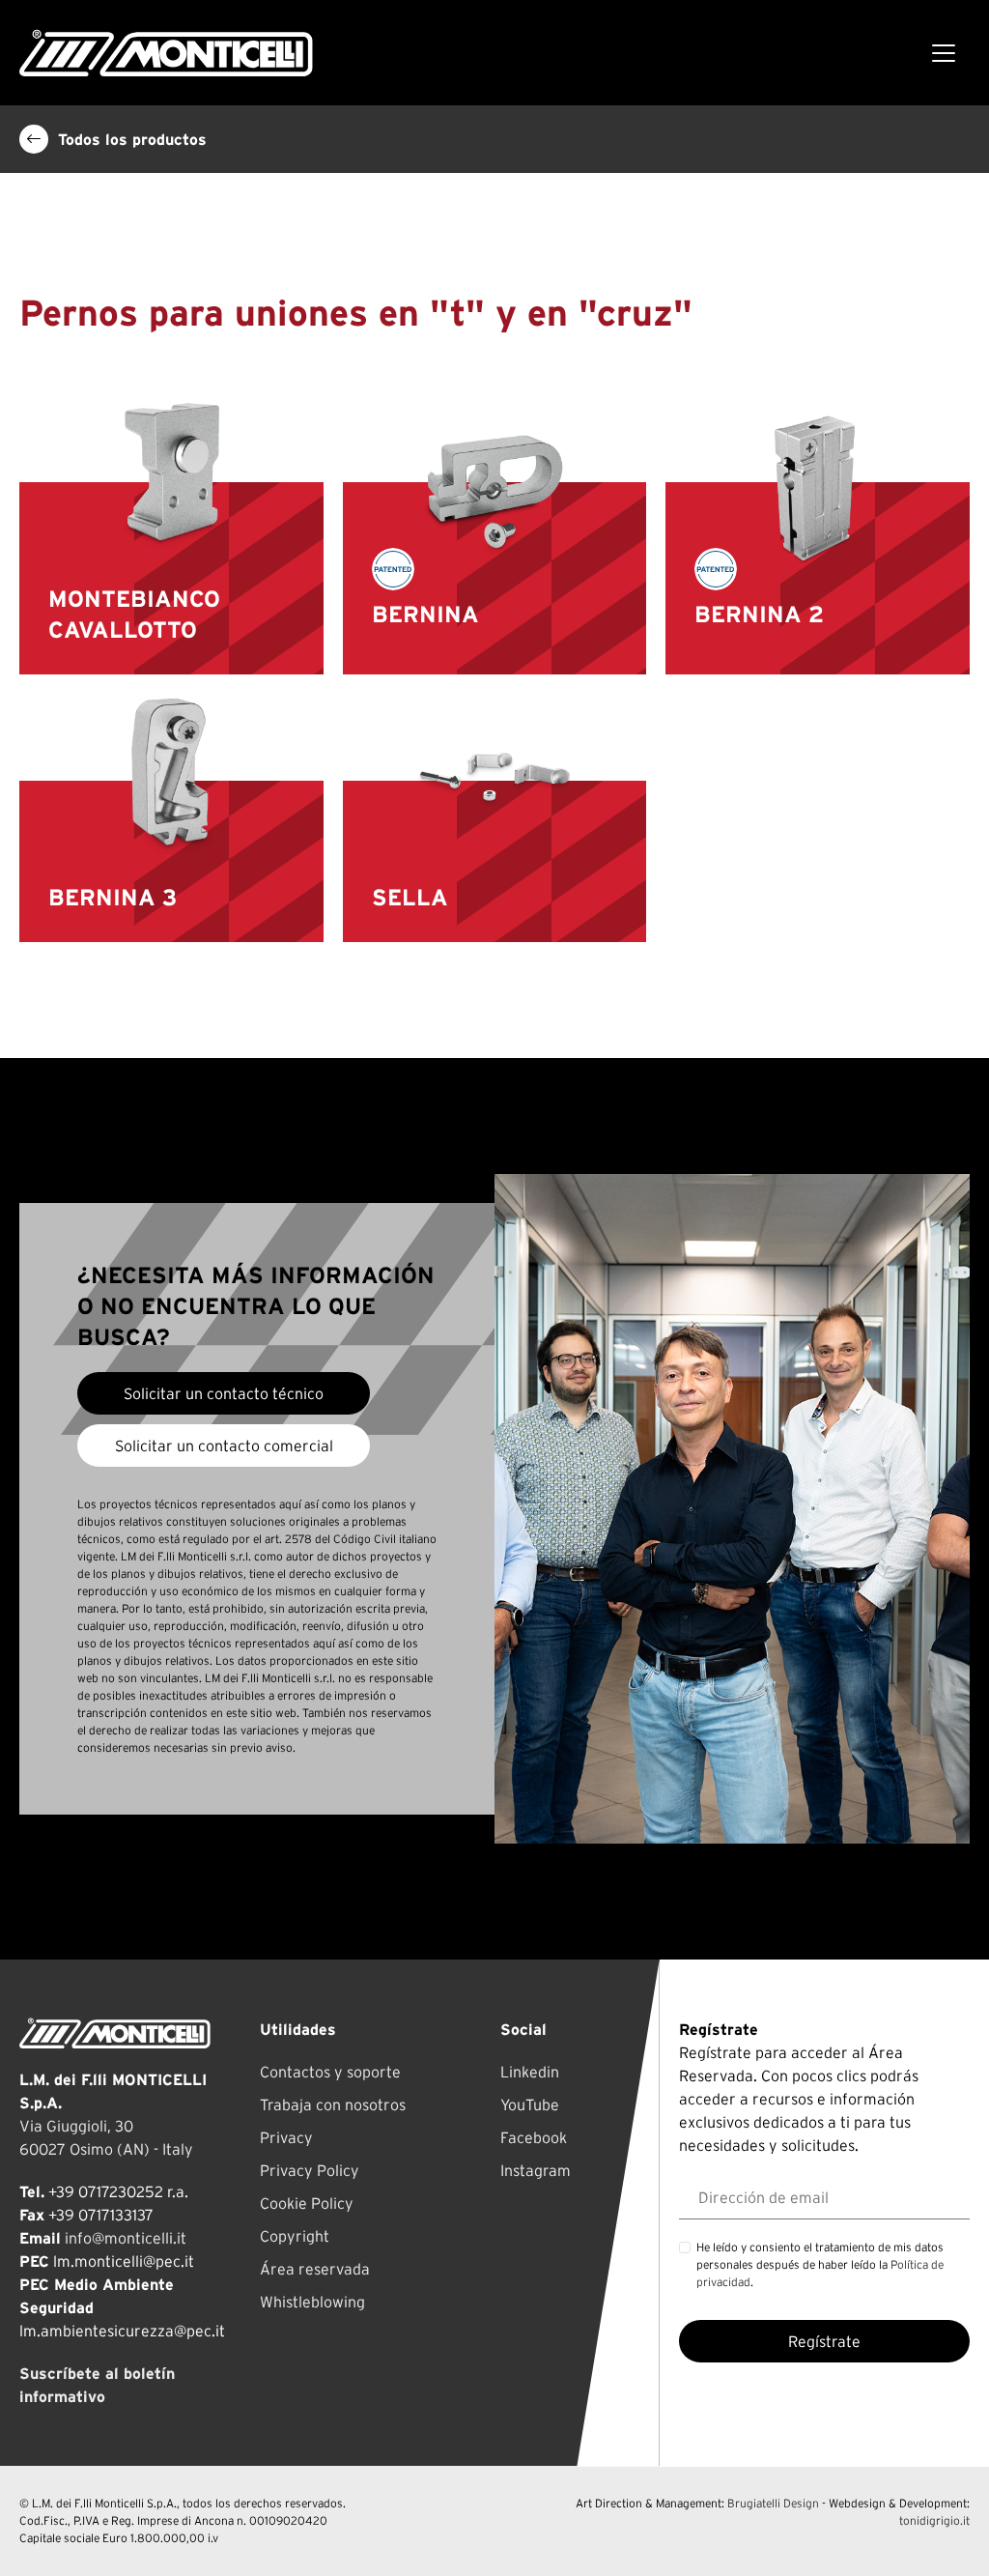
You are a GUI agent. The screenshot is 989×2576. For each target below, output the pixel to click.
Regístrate (824, 2341)
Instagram (536, 2170)
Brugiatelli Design (773, 2503)
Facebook (534, 2137)
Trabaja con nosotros (333, 2104)
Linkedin (530, 2072)
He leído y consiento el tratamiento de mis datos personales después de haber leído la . (820, 2264)
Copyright (295, 2236)
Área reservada (315, 2269)
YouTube (530, 2104)
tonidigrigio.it (934, 2520)
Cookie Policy (307, 2203)
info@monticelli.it (126, 2238)
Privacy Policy (310, 2170)
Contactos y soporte (330, 2072)
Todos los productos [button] (132, 139)
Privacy (286, 2137)
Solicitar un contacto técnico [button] (224, 1393)
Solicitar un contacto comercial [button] (224, 1445)
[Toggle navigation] (944, 53)
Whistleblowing (312, 2302)
